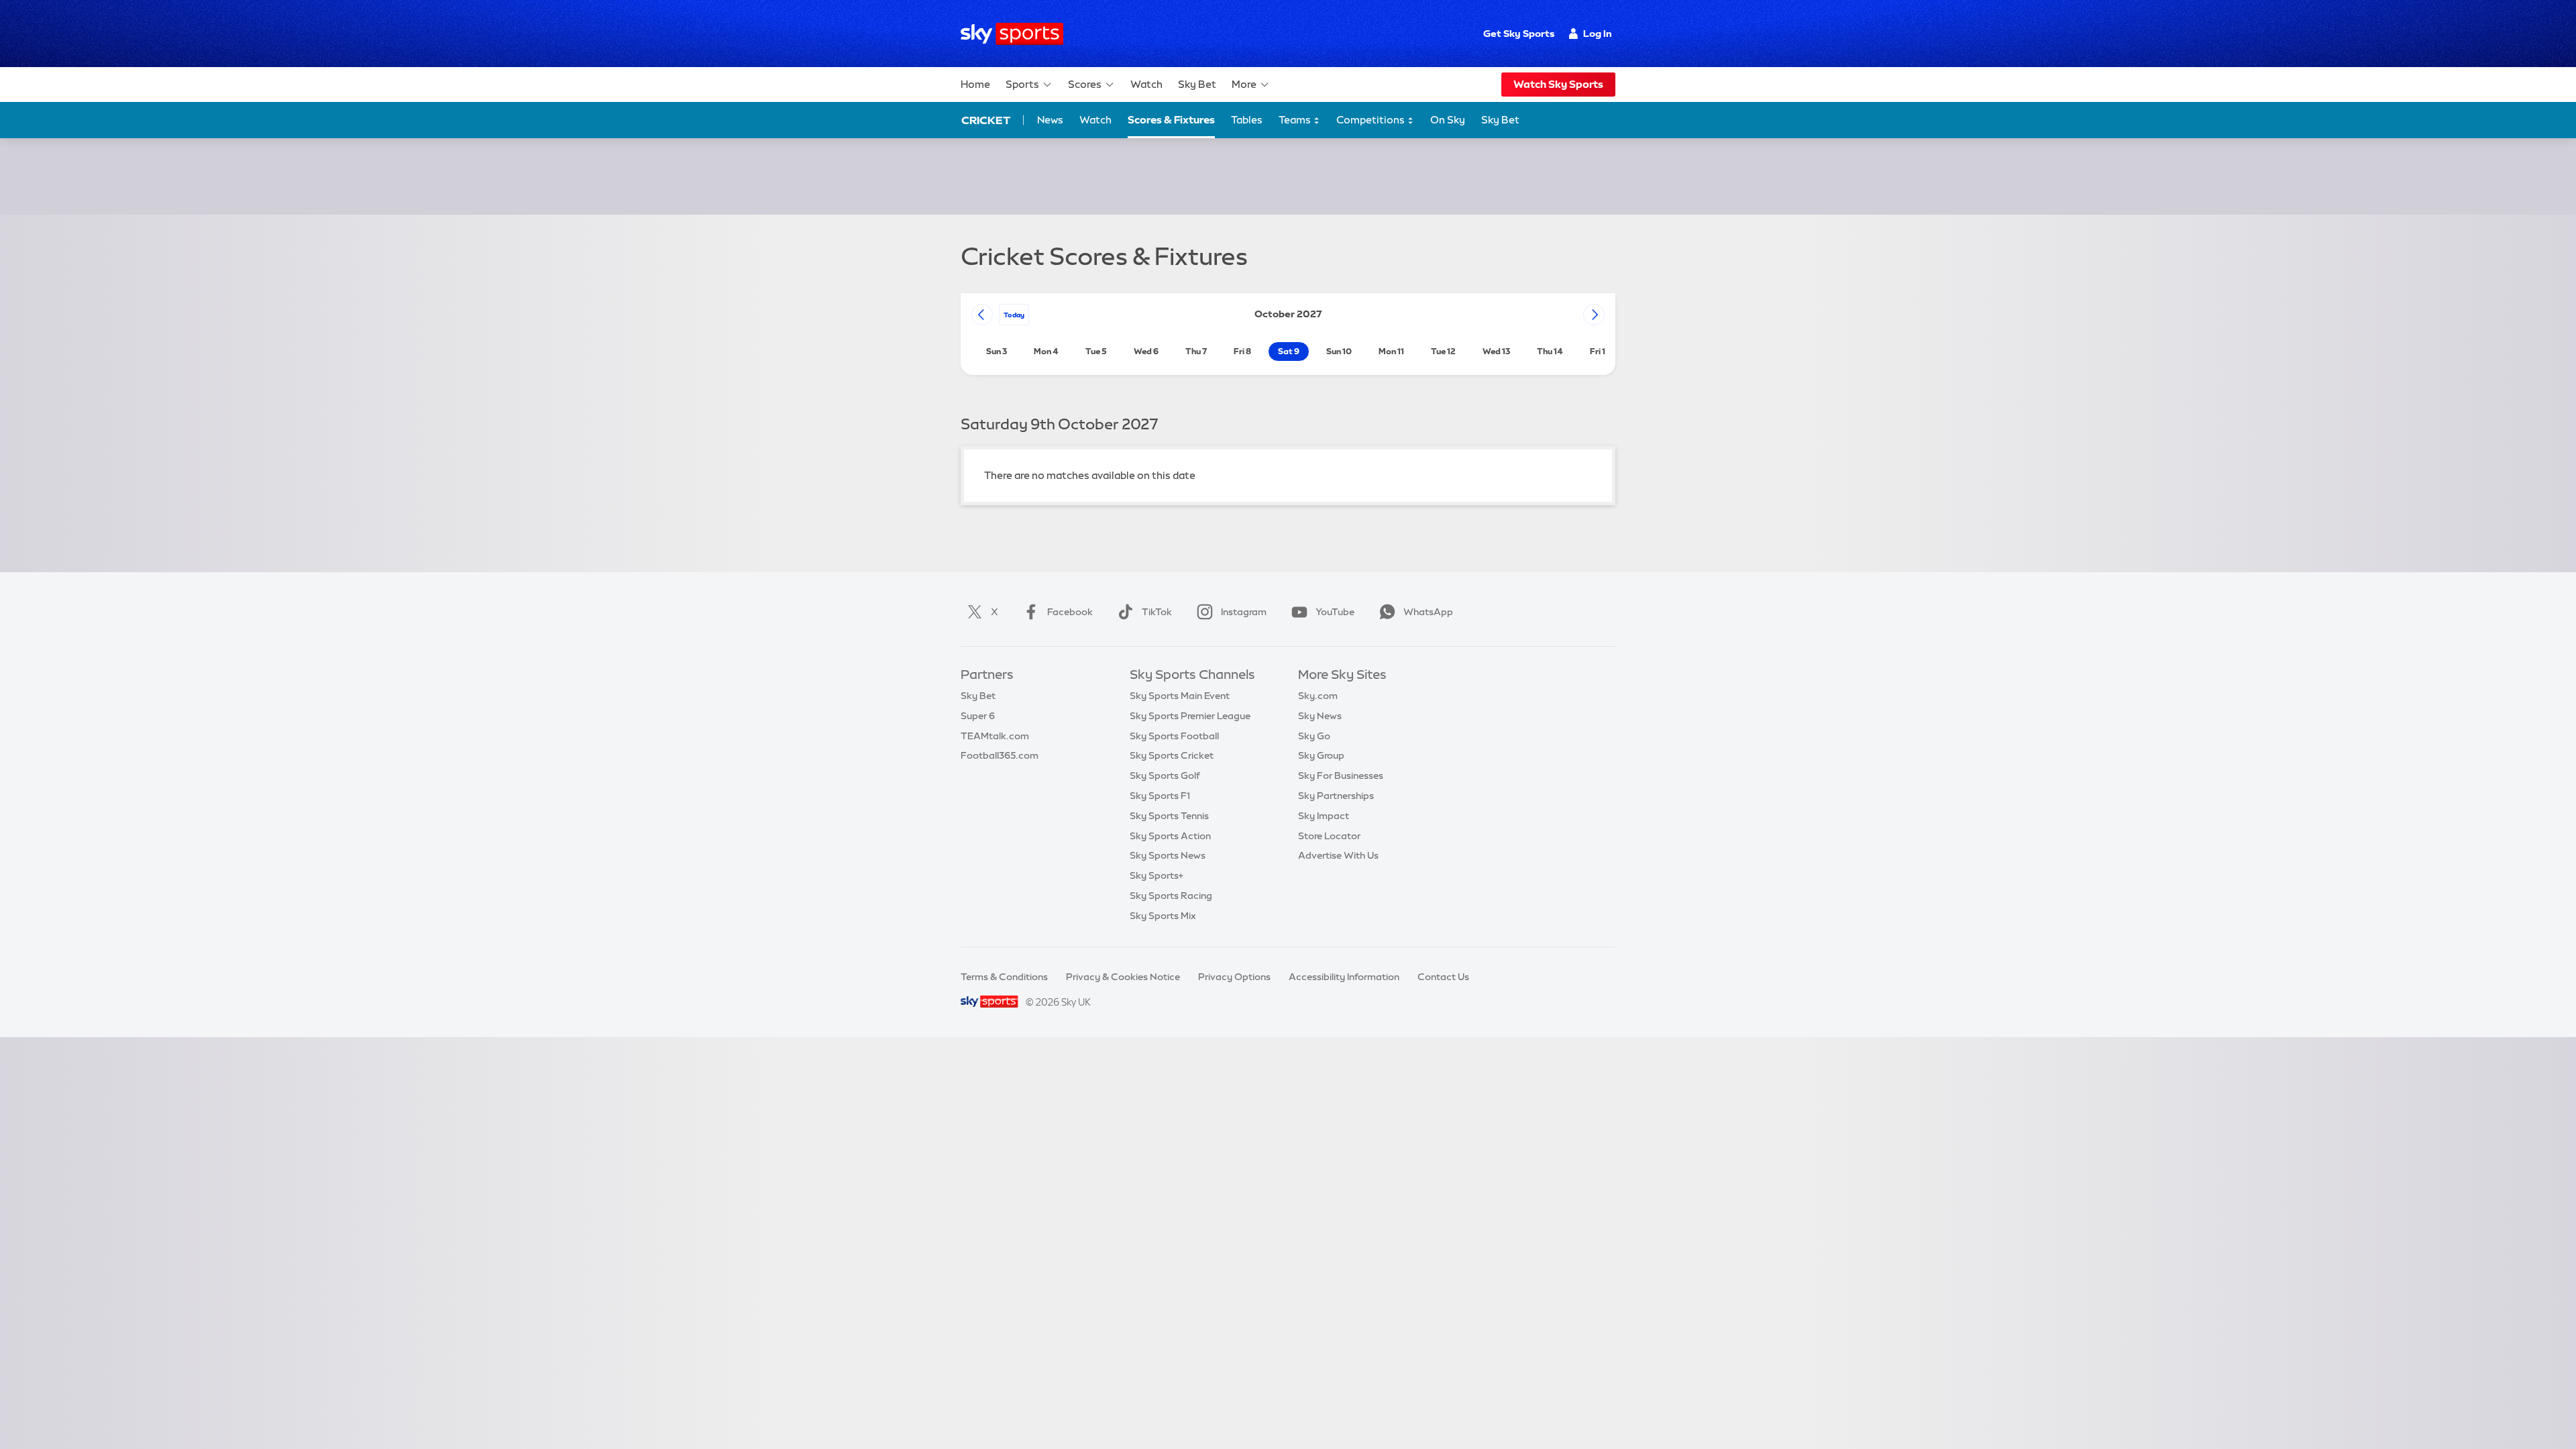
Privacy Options (1234, 977)
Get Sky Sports (1519, 34)
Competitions (1372, 120)
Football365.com (1000, 755)
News (1050, 120)
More (1244, 84)
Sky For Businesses (1341, 775)
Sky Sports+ (1157, 875)
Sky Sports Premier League (1190, 716)
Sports (1022, 84)
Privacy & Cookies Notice (1123, 977)
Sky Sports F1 (1160, 796)
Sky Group (1321, 755)
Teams (1296, 120)
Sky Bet (1197, 84)
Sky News (1320, 716)
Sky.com (1318, 696)
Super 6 (978, 716)
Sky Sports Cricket (1172, 755)
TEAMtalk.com (995, 736)
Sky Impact (1324, 816)
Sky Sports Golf (1165, 775)
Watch (1146, 84)
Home (975, 84)
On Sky (1448, 120)
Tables (1247, 120)
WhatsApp (1428, 612)
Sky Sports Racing (1171, 896)
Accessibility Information (1344, 977)
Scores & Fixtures (1171, 120)
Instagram (1244, 612)
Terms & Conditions (1004, 977)
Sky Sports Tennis (1169, 816)
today (1014, 315)
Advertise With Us (1338, 855)
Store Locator (1329, 836)
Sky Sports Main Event (1180, 696)
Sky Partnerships (1336, 796)
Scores (1085, 84)
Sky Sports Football (1174, 736)
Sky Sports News (1168, 855)
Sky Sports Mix (1163, 916)
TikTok (1157, 612)
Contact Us (1443, 977)
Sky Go (1314, 736)
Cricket (986, 120)
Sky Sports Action (1170, 836)
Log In (1598, 34)
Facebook (1070, 612)
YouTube (1335, 612)
